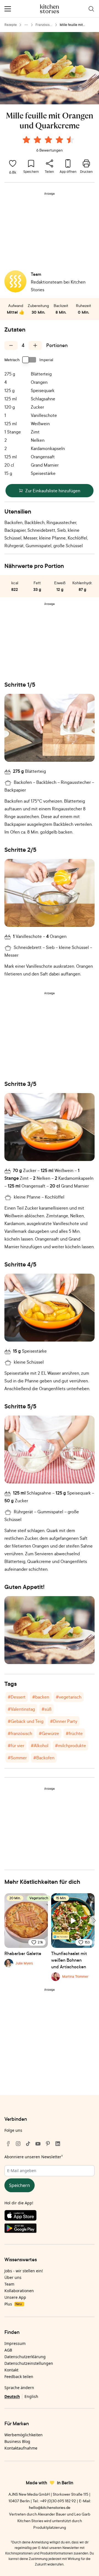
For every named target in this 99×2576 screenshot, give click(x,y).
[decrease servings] (11, 345)
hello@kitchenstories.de (50, 2507)
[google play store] (50, 2229)
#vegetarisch (69, 1697)
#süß (46, 1709)
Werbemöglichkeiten (24, 2435)
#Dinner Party (64, 1721)
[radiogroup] (50, 141)
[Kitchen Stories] (50, 9)
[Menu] (8, 9)
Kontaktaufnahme (21, 2448)
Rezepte (11, 25)
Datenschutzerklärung (25, 2357)
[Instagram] (18, 2144)
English (31, 2396)
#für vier (16, 1745)
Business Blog (17, 2441)
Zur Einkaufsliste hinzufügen (53, 491)
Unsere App (15, 2297)
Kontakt (11, 2370)
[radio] (26, 140)
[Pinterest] (48, 2144)
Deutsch (12, 2396)
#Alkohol (40, 1745)
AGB (8, 2350)
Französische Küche (44, 25)
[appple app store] (50, 2217)
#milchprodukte (71, 1745)
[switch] (29, 360)
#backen (41, 1697)
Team (9, 2284)
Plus (13, 2304)
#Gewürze (49, 1733)
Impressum (15, 2343)
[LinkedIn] (58, 2144)
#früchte (74, 1733)
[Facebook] (8, 2144)
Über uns (13, 2277)
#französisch (20, 1733)
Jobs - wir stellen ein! (24, 2271)
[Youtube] (38, 2144)
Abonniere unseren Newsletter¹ (34, 2157)
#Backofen (44, 1758)
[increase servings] (35, 345)
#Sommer (17, 1758)
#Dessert (17, 1697)
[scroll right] (94, 1921)
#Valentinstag (21, 1709)
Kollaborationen (19, 2291)
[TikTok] (28, 2144)
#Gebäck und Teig (26, 1721)
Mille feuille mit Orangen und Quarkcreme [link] (71, 25)
